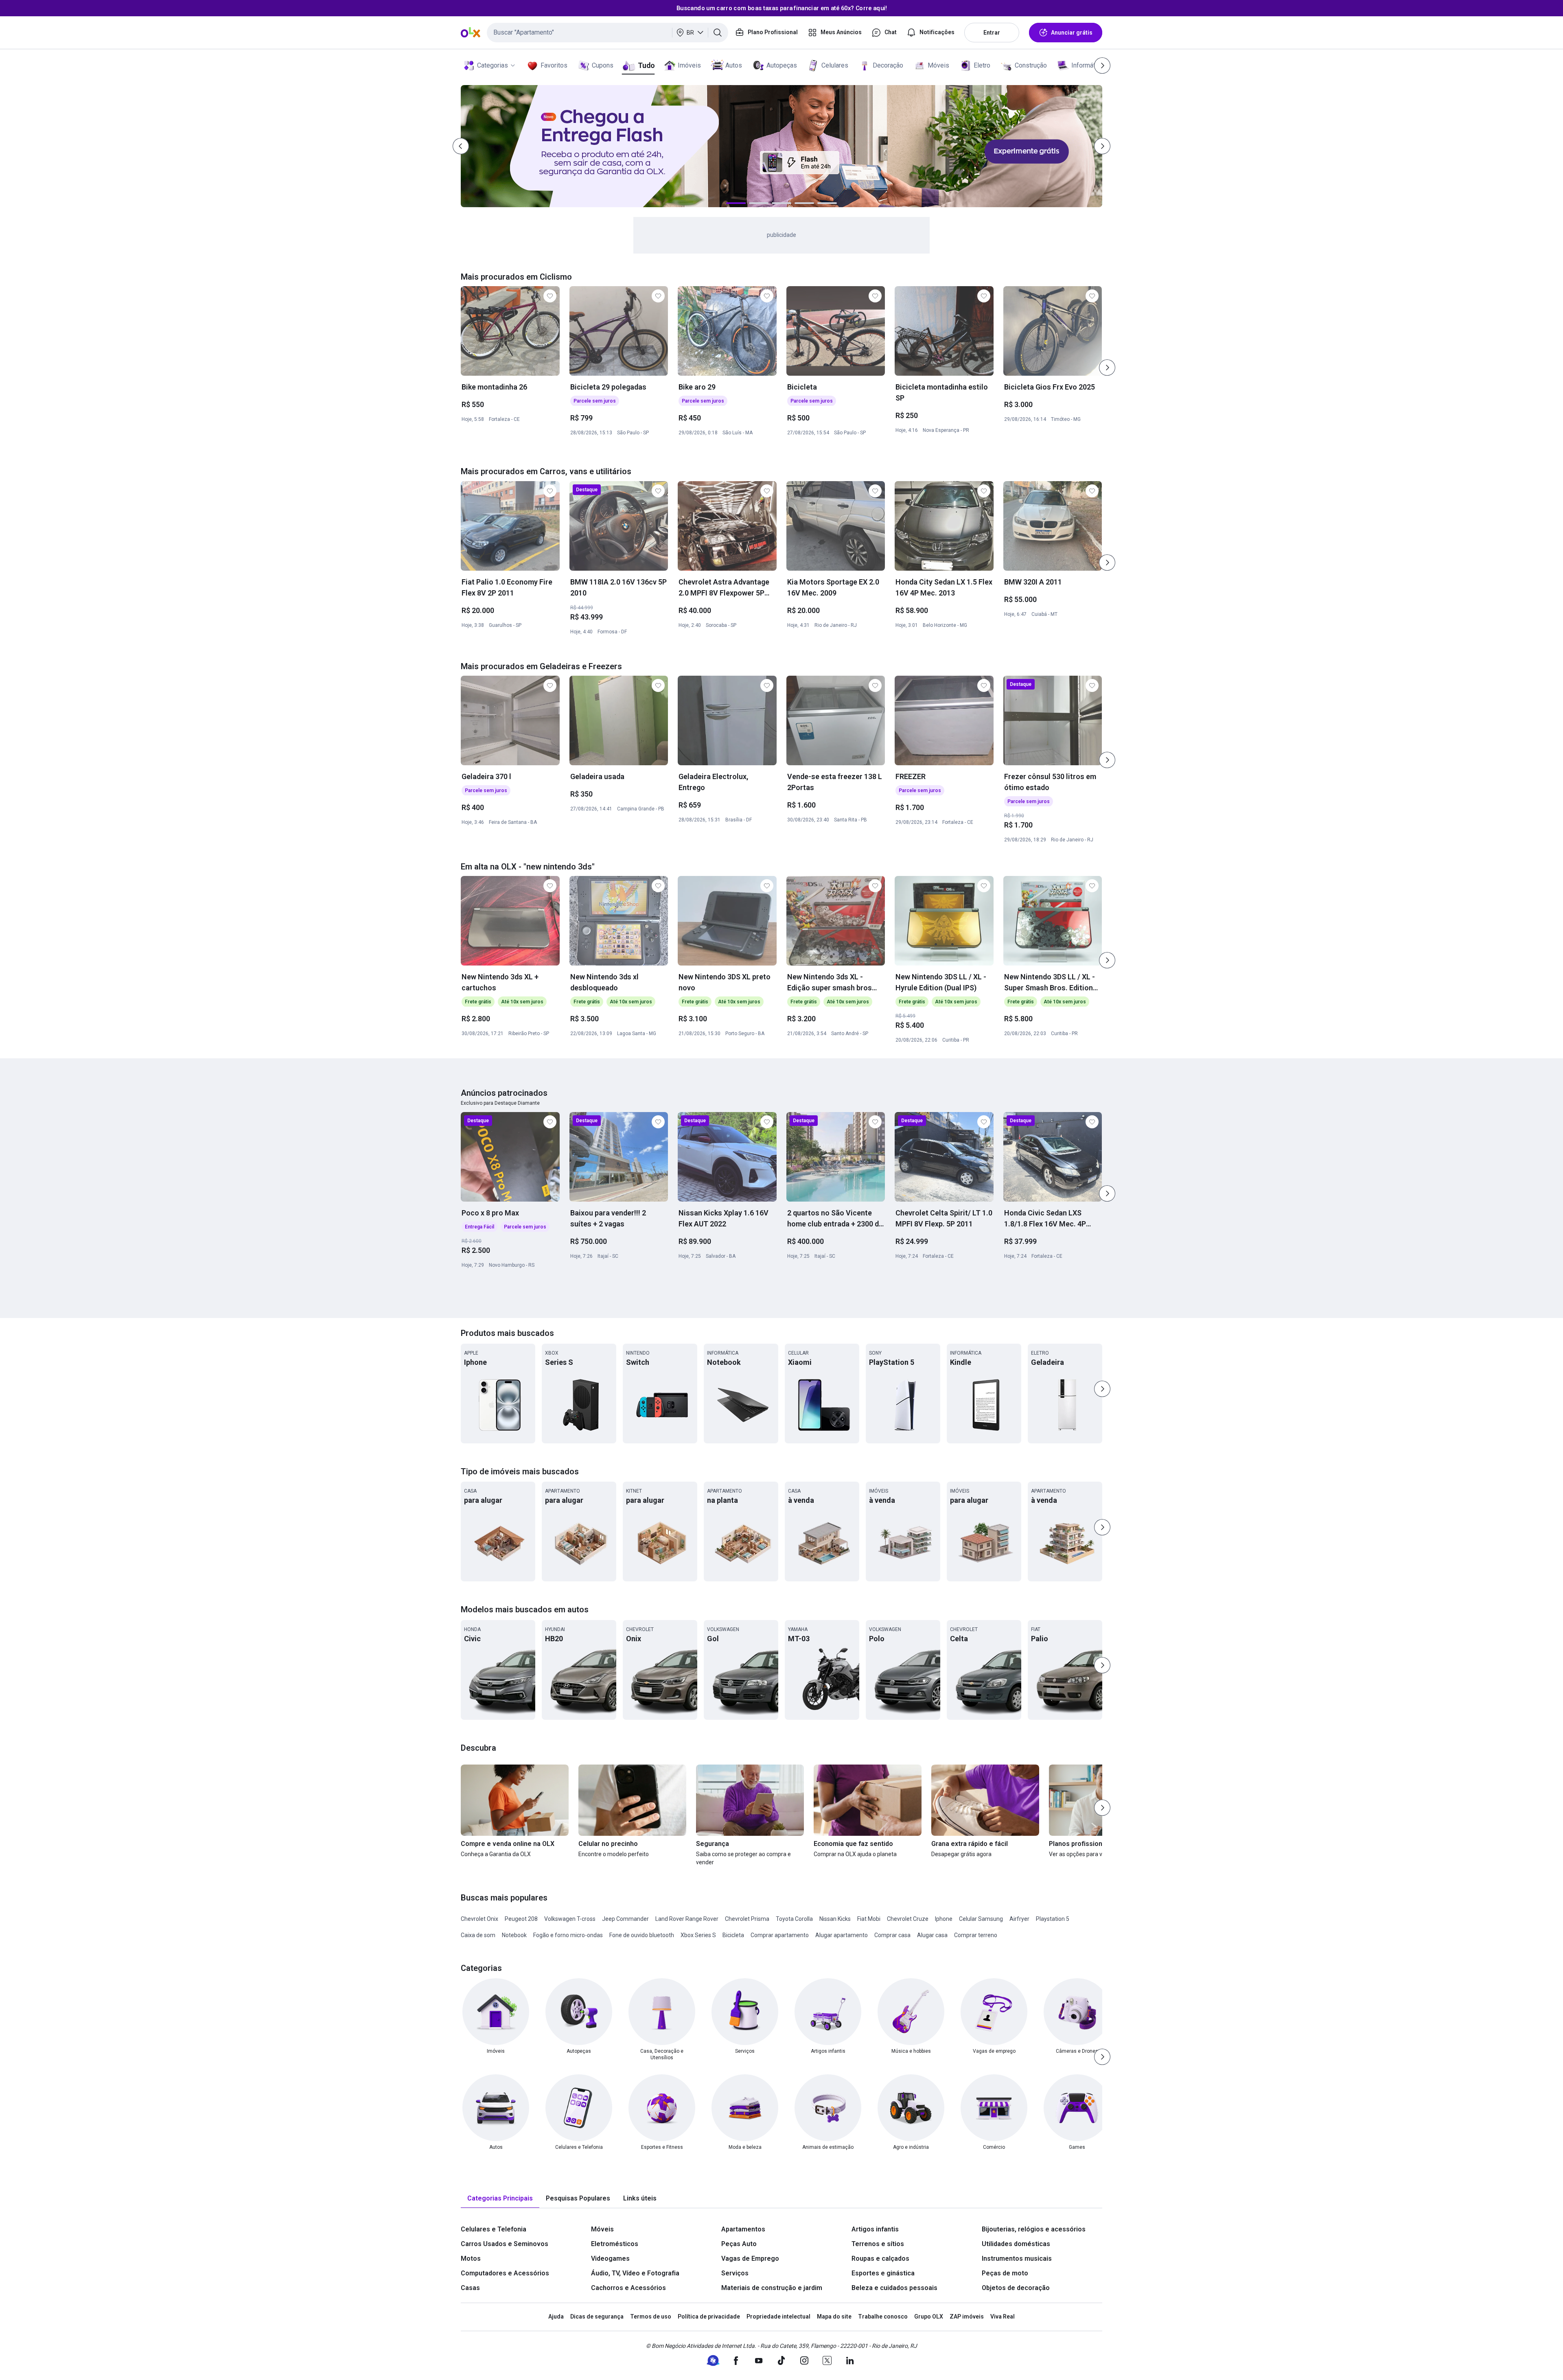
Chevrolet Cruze (908, 1919)
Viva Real (1003, 2317)
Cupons (603, 65)
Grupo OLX (929, 2317)
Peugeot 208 (521, 1919)
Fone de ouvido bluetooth (642, 1935)
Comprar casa (892, 1935)
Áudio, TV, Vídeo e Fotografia (635, 2273)
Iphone (944, 1919)
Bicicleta (733, 1935)
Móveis (938, 65)
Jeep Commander (625, 1919)
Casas (470, 2288)
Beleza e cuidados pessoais (894, 2288)
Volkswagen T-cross (570, 1919)
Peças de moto (1005, 2273)
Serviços (735, 2273)
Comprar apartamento (780, 1935)
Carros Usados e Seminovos (505, 2244)
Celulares (835, 65)
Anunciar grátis (1072, 33)
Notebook (514, 1935)
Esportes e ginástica (883, 2273)
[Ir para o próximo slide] (1107, 368)
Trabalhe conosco (883, 2317)
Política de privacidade (709, 2317)
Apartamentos (743, 2229)
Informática (1087, 65)
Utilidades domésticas (1016, 2244)
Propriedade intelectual (778, 2317)
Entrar (992, 33)
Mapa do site (834, 2317)
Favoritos (554, 65)
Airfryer (1019, 1919)
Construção (1031, 65)
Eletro (982, 65)
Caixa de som (478, 1935)
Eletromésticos (615, 2244)
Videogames (610, 2258)
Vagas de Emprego (750, 2258)
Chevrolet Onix (479, 1919)
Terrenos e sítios (878, 2244)
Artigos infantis (875, 2229)
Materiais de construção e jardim (772, 2288)
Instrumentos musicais (1017, 2258)
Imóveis (689, 65)
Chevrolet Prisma (747, 1919)
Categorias (493, 65)
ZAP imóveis (967, 2317)
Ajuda (556, 2317)
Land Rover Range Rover (687, 1919)
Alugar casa (932, 1935)
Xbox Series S (698, 1935)
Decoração (888, 65)
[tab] (500, 2199)
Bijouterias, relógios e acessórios (1034, 2229)
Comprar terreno (976, 1935)
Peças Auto (739, 2244)
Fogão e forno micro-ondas (568, 1935)
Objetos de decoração (1016, 2288)
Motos (471, 2258)
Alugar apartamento (842, 1935)
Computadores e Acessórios (505, 2273)
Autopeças (782, 65)
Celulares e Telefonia (494, 2229)
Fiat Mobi (869, 1919)
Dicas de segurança (597, 2317)
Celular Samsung (981, 1919)
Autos (734, 65)
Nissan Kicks (835, 1919)
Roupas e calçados (880, 2258)
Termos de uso (651, 2317)
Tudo (646, 65)
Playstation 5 (1053, 1919)
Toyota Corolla (794, 1919)
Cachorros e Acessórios (628, 2288)
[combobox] (607, 33)
